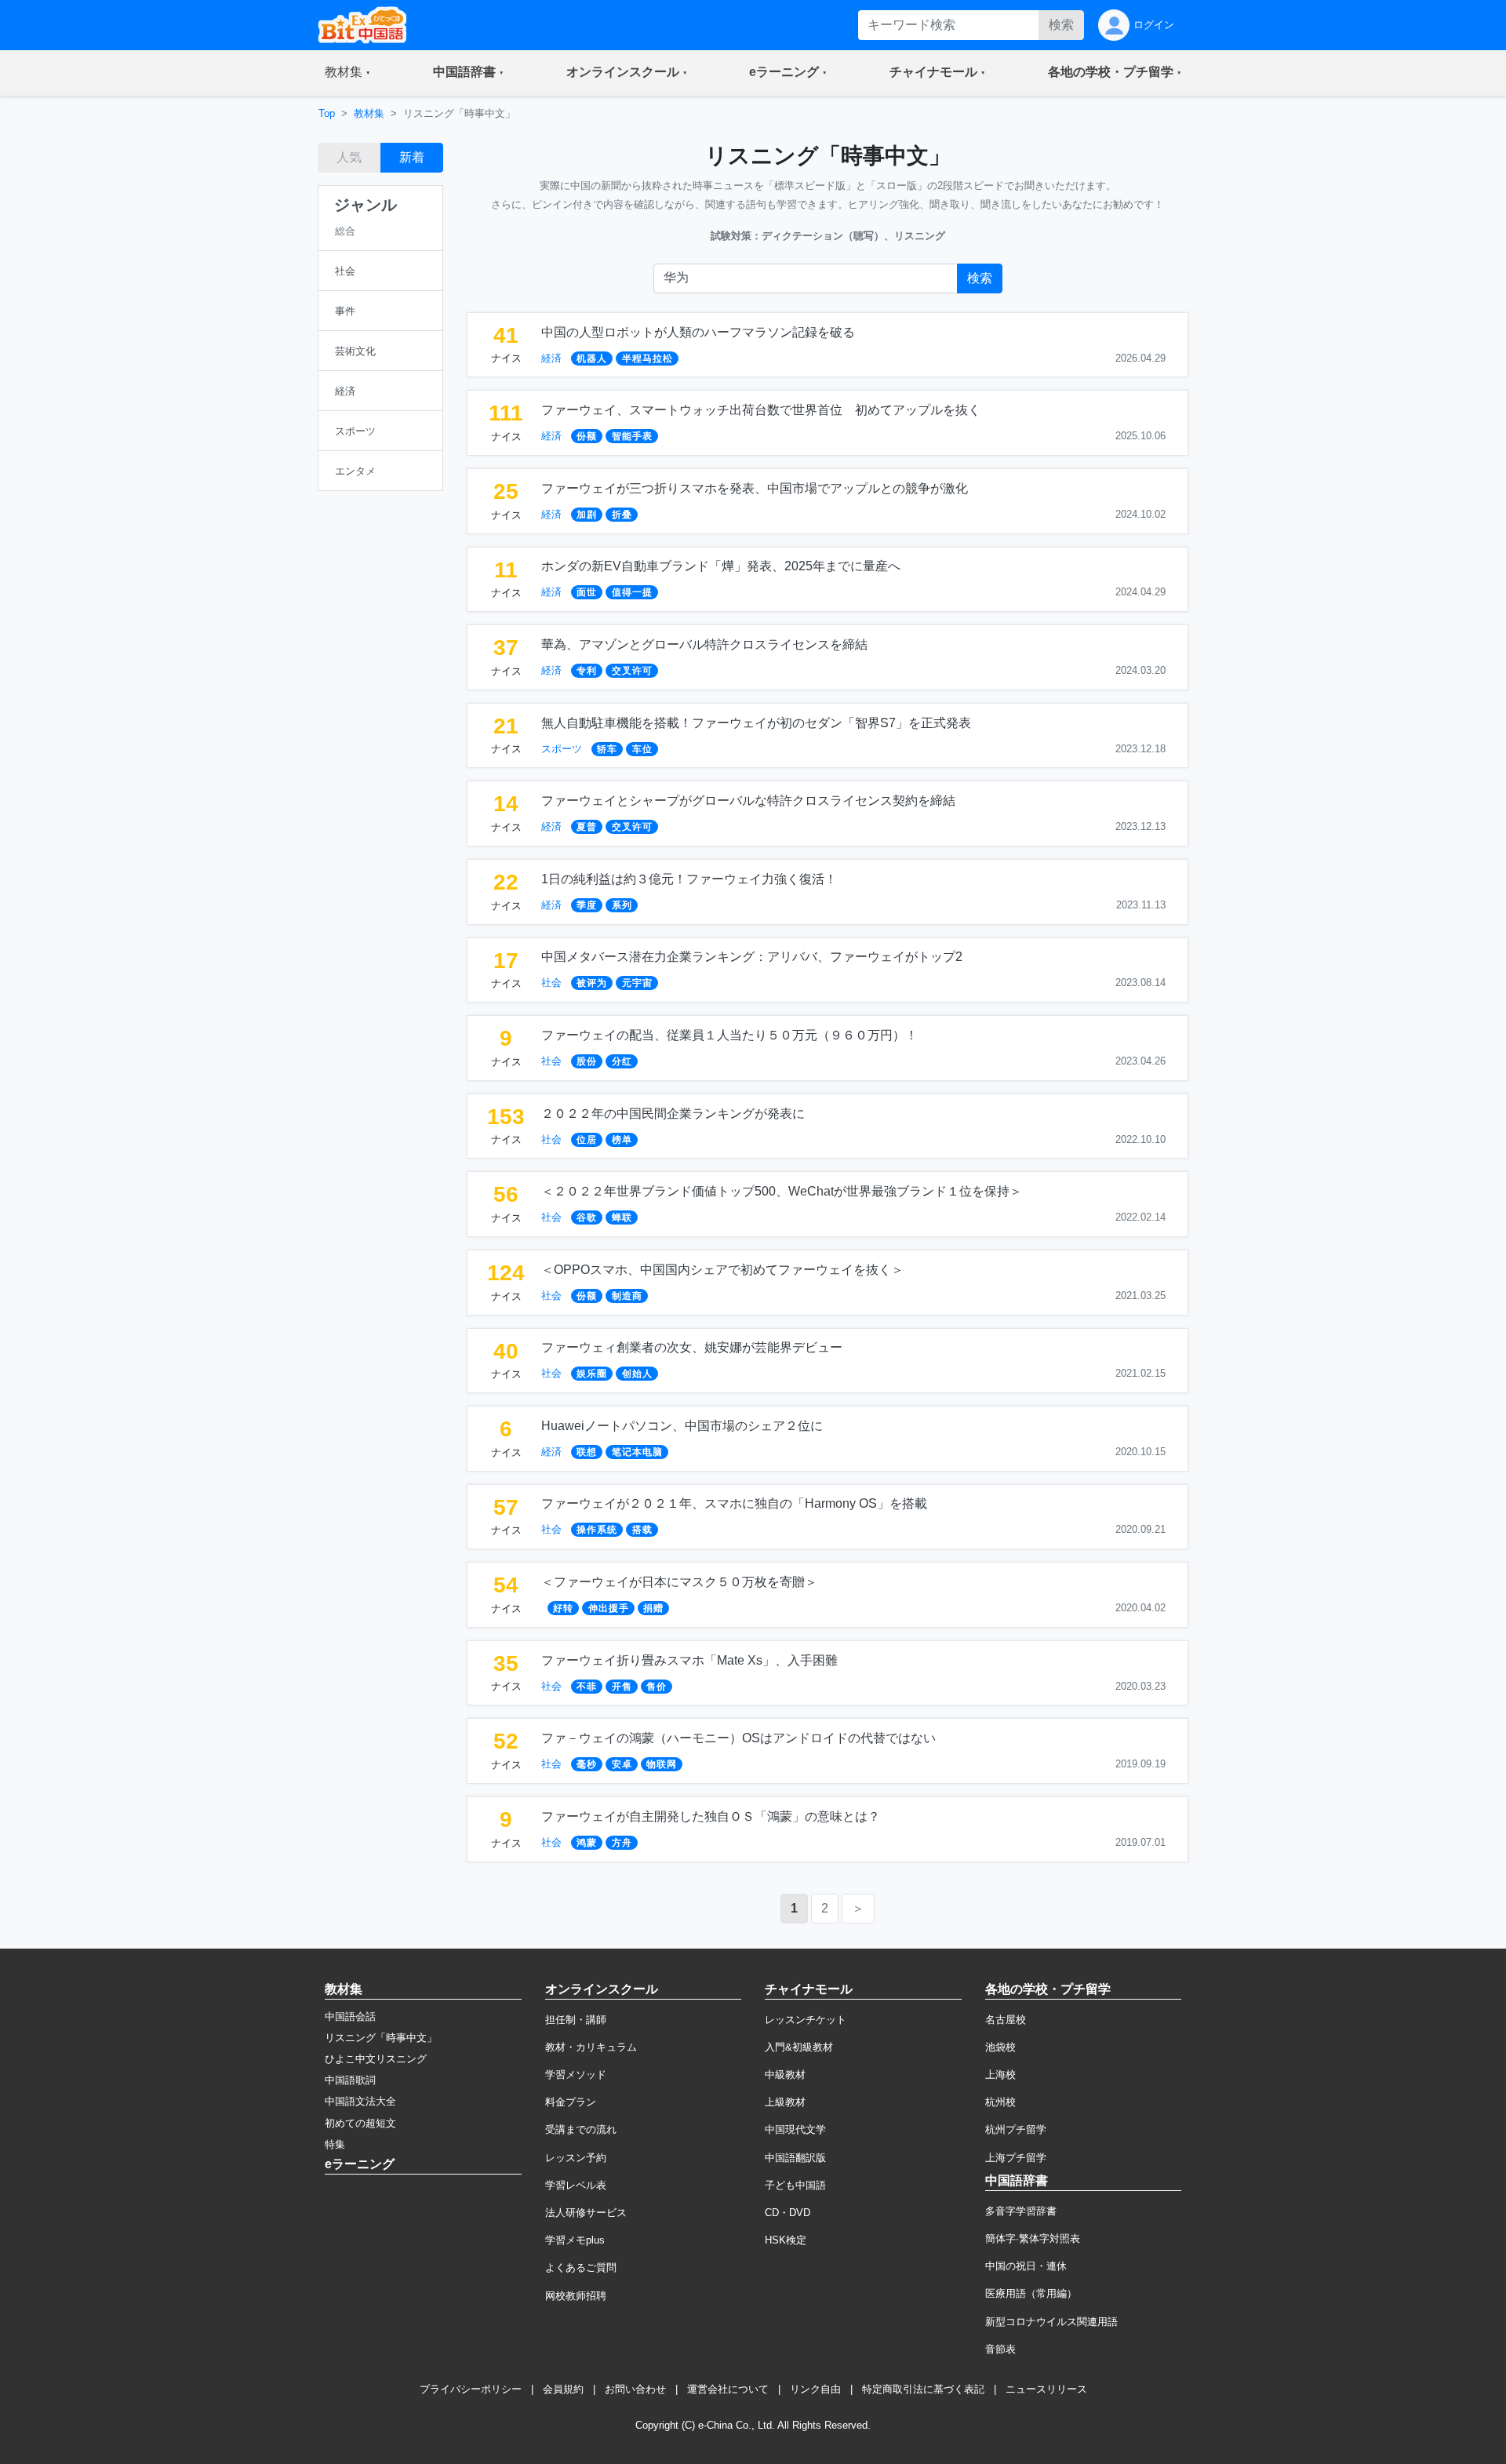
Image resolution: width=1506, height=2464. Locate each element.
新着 (412, 157)
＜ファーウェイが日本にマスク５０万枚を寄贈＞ (679, 1582)
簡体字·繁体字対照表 (1033, 2238)
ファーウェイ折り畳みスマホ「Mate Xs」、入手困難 (689, 1660)
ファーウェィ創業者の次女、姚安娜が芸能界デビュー (692, 1347)
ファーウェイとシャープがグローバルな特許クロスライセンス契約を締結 (748, 801)
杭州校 (1000, 2102)
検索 (1061, 25)
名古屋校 (1006, 2020)
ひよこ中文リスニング (376, 2059)
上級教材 (785, 2102)
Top (327, 113)
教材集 (369, 113)
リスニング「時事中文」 (381, 2038)
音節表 (1000, 2349)
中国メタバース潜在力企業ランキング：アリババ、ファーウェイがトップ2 (752, 957)
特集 (335, 2144)
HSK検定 (786, 2240)
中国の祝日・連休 (1026, 2266)
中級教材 (785, 2075)
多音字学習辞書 (1021, 2211)
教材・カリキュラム (591, 2047)
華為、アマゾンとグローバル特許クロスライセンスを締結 (704, 644)
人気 (349, 157)
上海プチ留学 (1016, 2158)
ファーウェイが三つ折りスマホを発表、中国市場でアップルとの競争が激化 (755, 488)
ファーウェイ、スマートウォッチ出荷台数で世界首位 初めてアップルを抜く (761, 410)
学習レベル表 (576, 2185)
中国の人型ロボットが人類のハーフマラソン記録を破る (698, 332)
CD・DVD (788, 2213)
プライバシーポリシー (471, 2389)
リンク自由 (815, 2389)
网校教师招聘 (576, 2296)
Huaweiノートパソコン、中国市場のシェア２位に (682, 1426)
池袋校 (1000, 2047)
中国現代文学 (795, 2129)
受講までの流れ (581, 2129)
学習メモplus (575, 2240)
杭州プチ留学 (1016, 2129)
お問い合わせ (635, 2389)
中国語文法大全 (360, 2101)
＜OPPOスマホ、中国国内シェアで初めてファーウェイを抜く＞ (722, 1270)
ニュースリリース (1046, 2389)
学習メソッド (576, 2075)
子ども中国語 (795, 2185)
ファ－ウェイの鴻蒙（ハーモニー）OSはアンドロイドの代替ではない (738, 1738)
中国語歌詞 (350, 2080)
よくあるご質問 (581, 2267)
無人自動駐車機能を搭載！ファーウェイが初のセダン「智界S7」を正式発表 (756, 723)
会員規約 (563, 2389)
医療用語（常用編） (1031, 2293)
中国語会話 (350, 2016)
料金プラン (571, 2102)
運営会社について (728, 2389)
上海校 (1000, 2075)
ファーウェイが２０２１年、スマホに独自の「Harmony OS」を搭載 (734, 1503)
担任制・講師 (576, 2020)
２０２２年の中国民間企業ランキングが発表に (673, 1114)
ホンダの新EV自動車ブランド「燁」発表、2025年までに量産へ (721, 566)
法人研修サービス (586, 2213)
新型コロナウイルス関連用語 (1051, 2322)
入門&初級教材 (799, 2047)
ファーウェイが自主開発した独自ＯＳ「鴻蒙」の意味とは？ (711, 1816)
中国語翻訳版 (795, 2158)
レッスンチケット (806, 2020)
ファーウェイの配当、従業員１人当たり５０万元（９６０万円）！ (729, 1035)
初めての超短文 (360, 2123)
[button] (347, 73)
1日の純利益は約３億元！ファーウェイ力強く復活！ (689, 879)
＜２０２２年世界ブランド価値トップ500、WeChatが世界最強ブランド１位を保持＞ (782, 1191)
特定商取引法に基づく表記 (923, 2389)
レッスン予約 (576, 2158)
